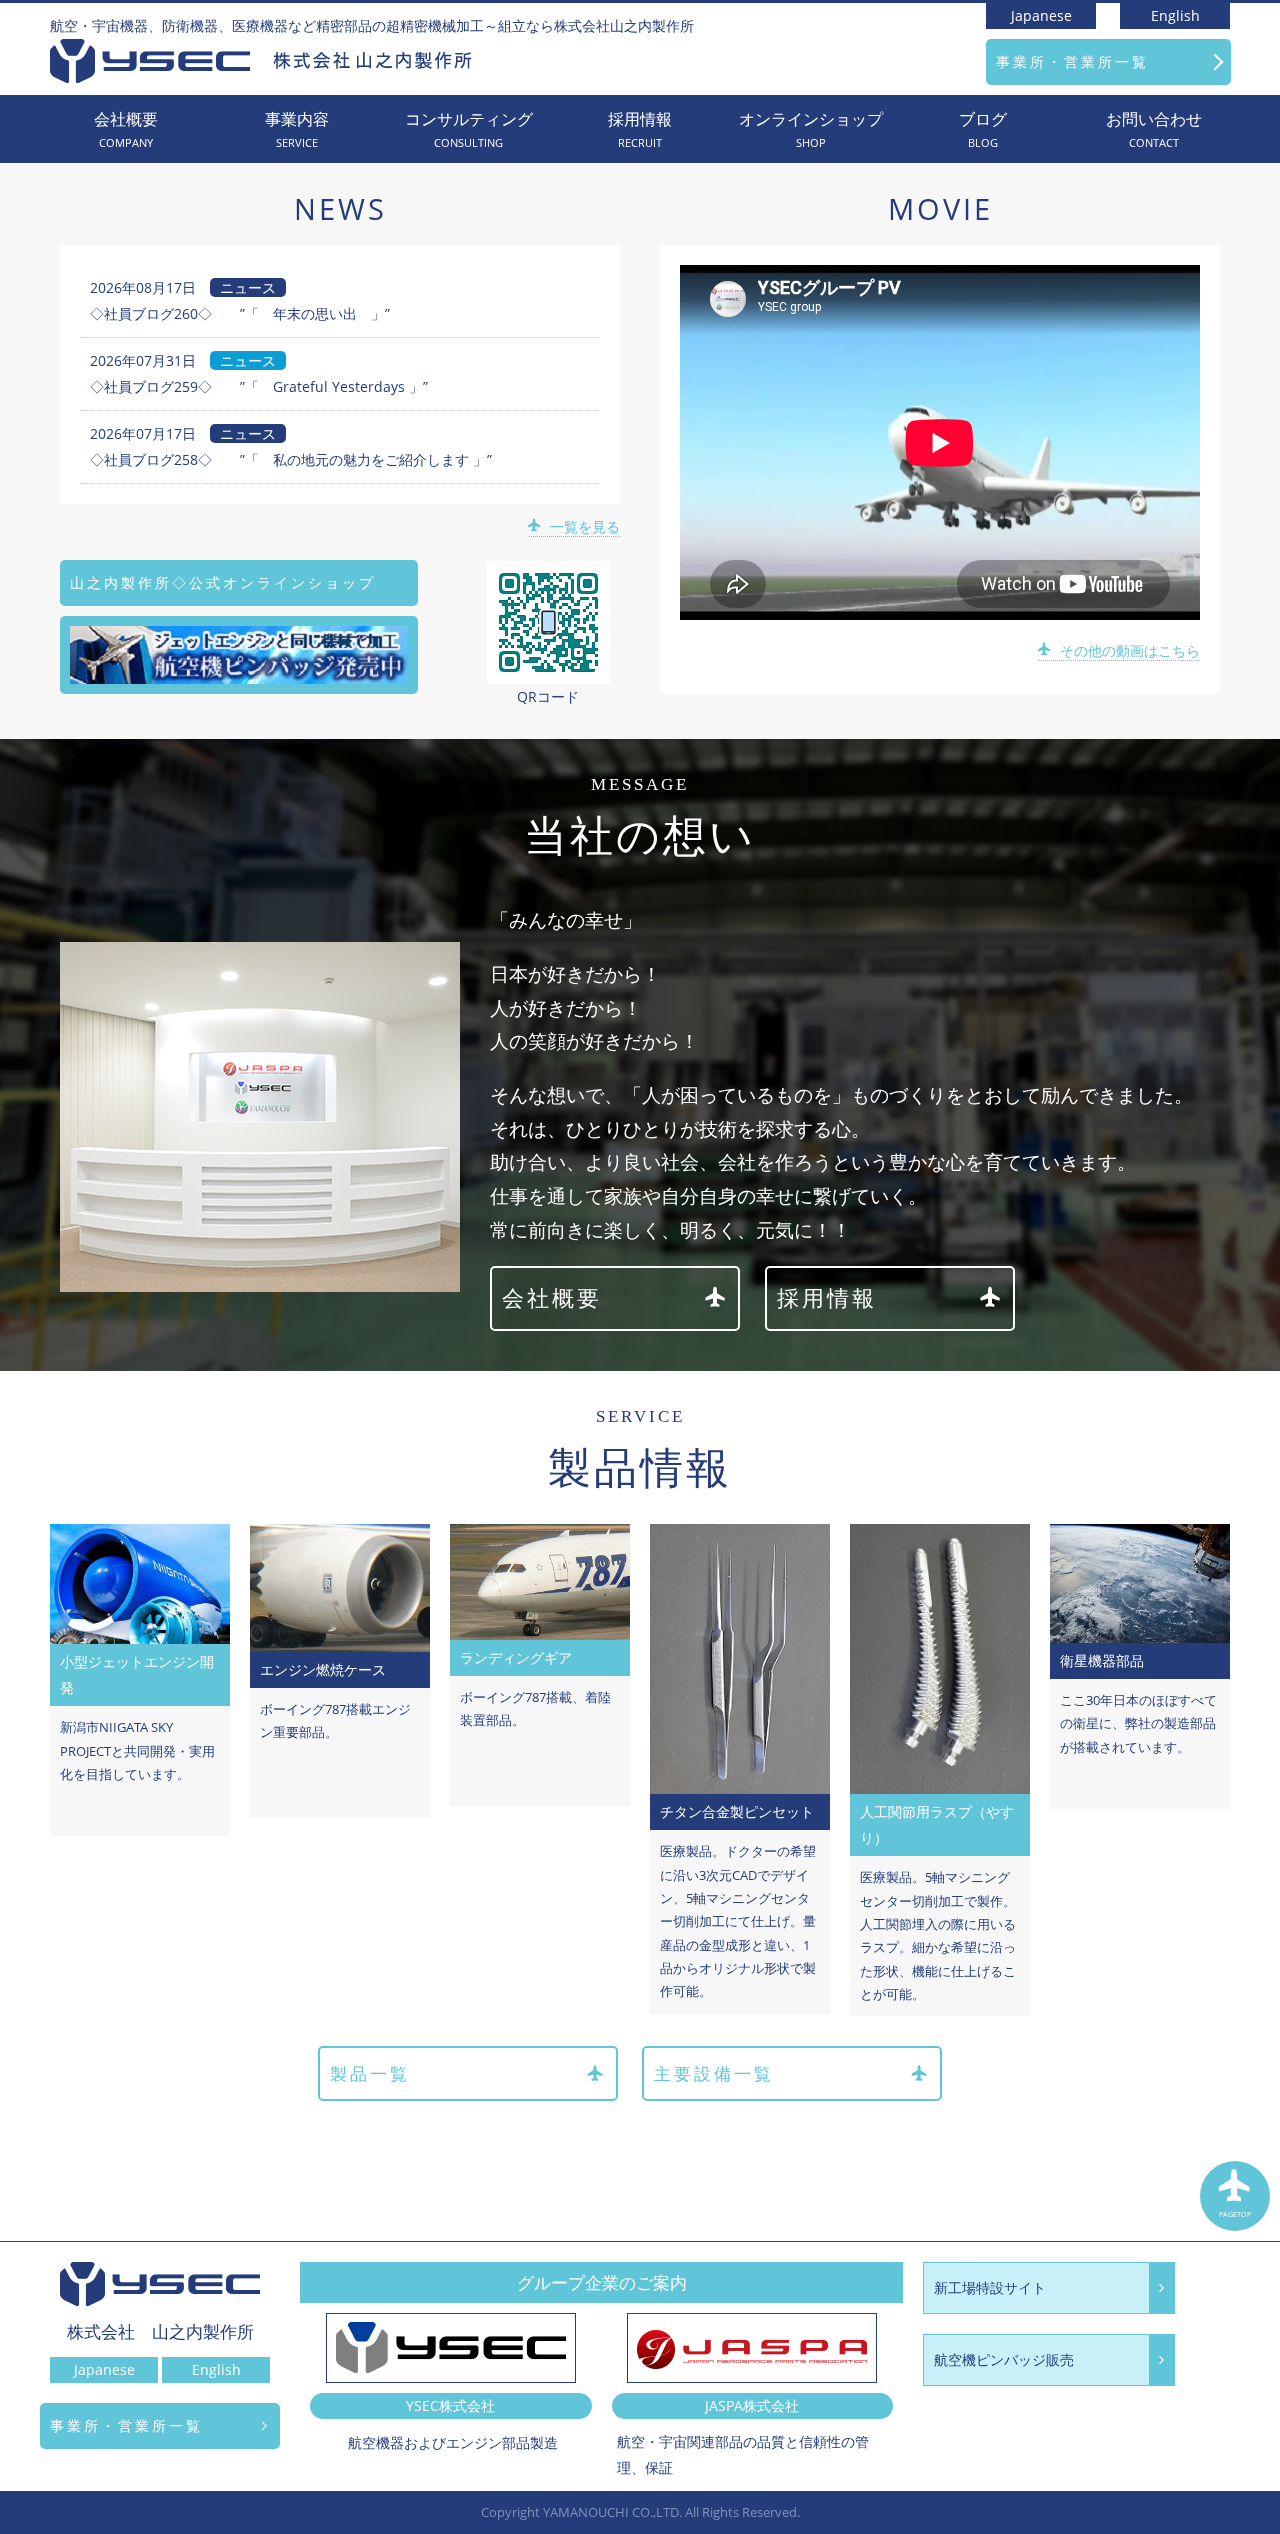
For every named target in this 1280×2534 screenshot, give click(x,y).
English (1175, 15)
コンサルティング (469, 129)
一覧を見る (585, 526)
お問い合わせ (1154, 129)
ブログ (983, 129)
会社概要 (126, 129)
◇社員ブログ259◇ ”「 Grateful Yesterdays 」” (259, 386)
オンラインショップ (811, 129)
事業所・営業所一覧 (1072, 61)
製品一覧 (370, 2073)
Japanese (1041, 15)
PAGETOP (1235, 2214)
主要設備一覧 (714, 2073)
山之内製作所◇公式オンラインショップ (223, 582)
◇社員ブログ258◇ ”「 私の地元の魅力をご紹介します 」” (291, 459)
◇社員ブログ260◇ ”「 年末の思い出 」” (240, 313)
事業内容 (297, 129)
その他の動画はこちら (1130, 650)
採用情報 (640, 129)
